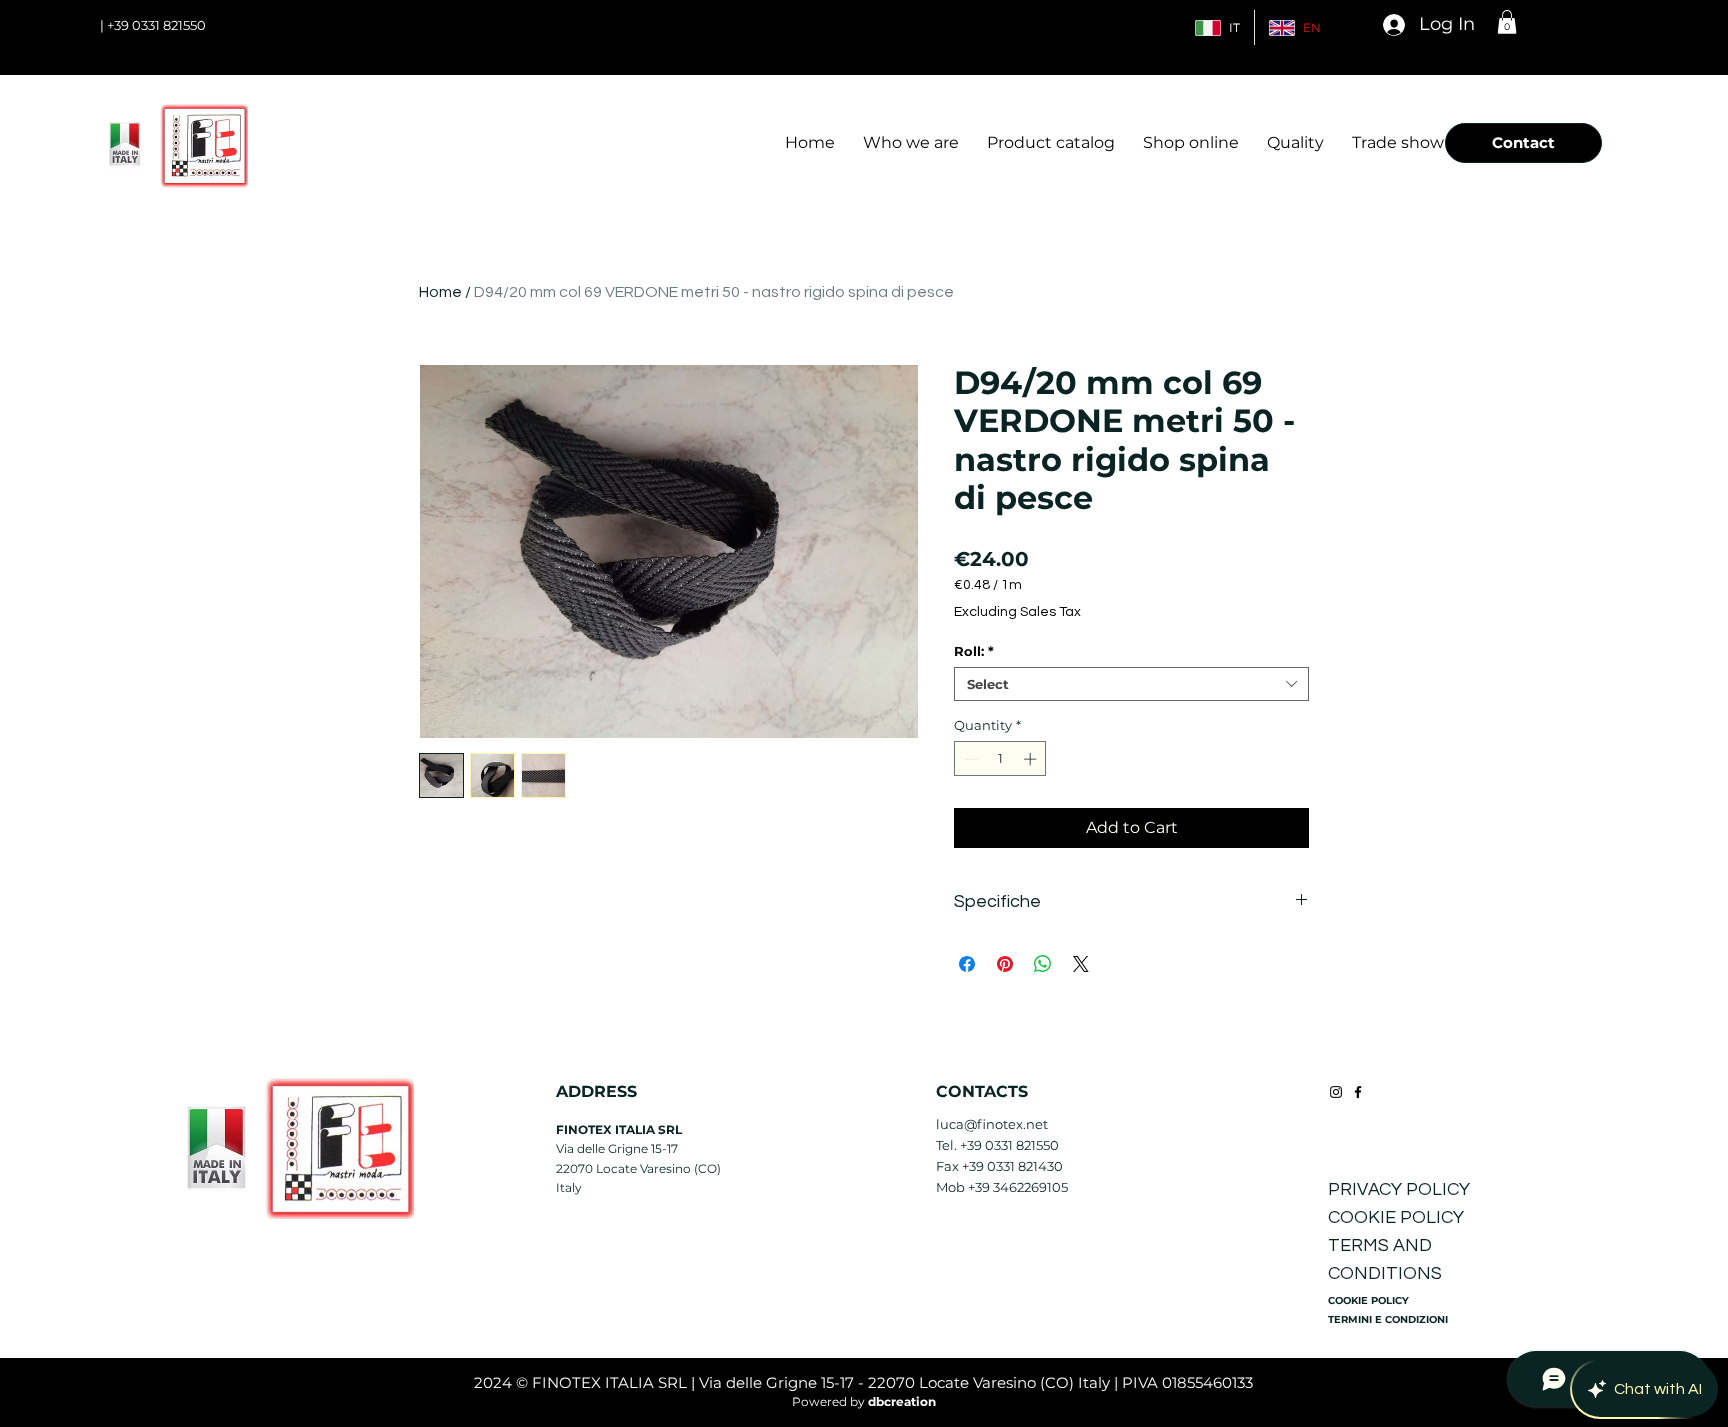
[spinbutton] (1000, 759)
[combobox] (1131, 684)
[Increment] (1032, 759)
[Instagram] (1336, 1092)
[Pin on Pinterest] (1005, 964)
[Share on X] (1081, 964)
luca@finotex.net (992, 1124)
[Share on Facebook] (967, 964)
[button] (1507, 22)
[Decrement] (969, 759)
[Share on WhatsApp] (1043, 964)
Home (440, 292)
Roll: (974, 651)
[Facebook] (1358, 1092)
